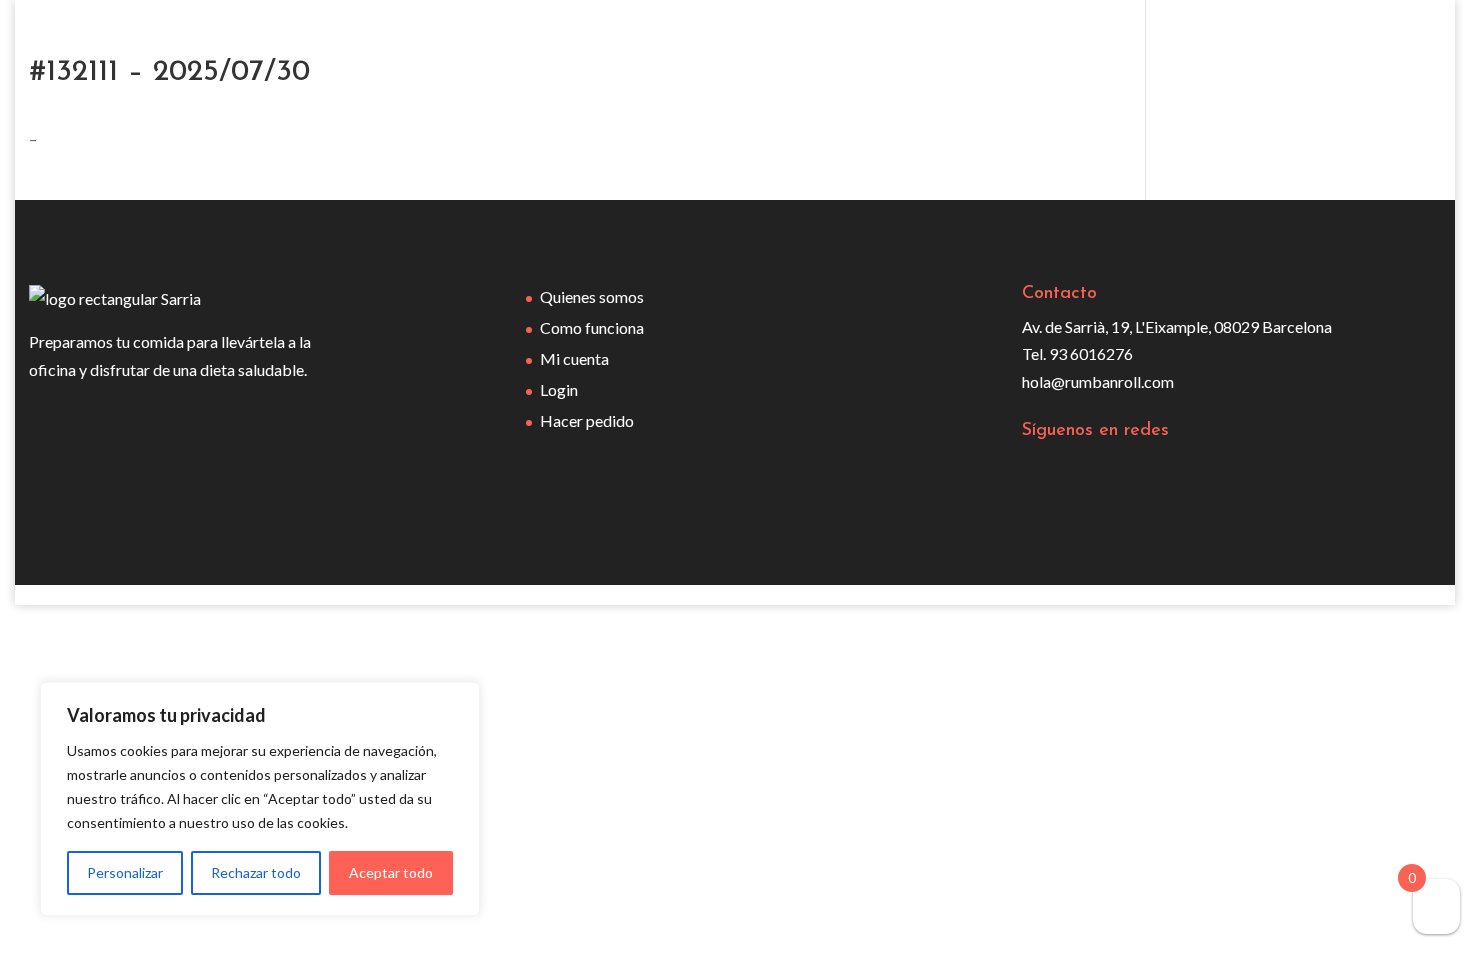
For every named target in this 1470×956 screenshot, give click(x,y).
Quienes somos (592, 296)
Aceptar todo (391, 872)
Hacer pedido (587, 420)
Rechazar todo (256, 872)
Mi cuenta (574, 358)
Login (559, 389)
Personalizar (125, 872)
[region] (260, 799)
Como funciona (592, 327)
